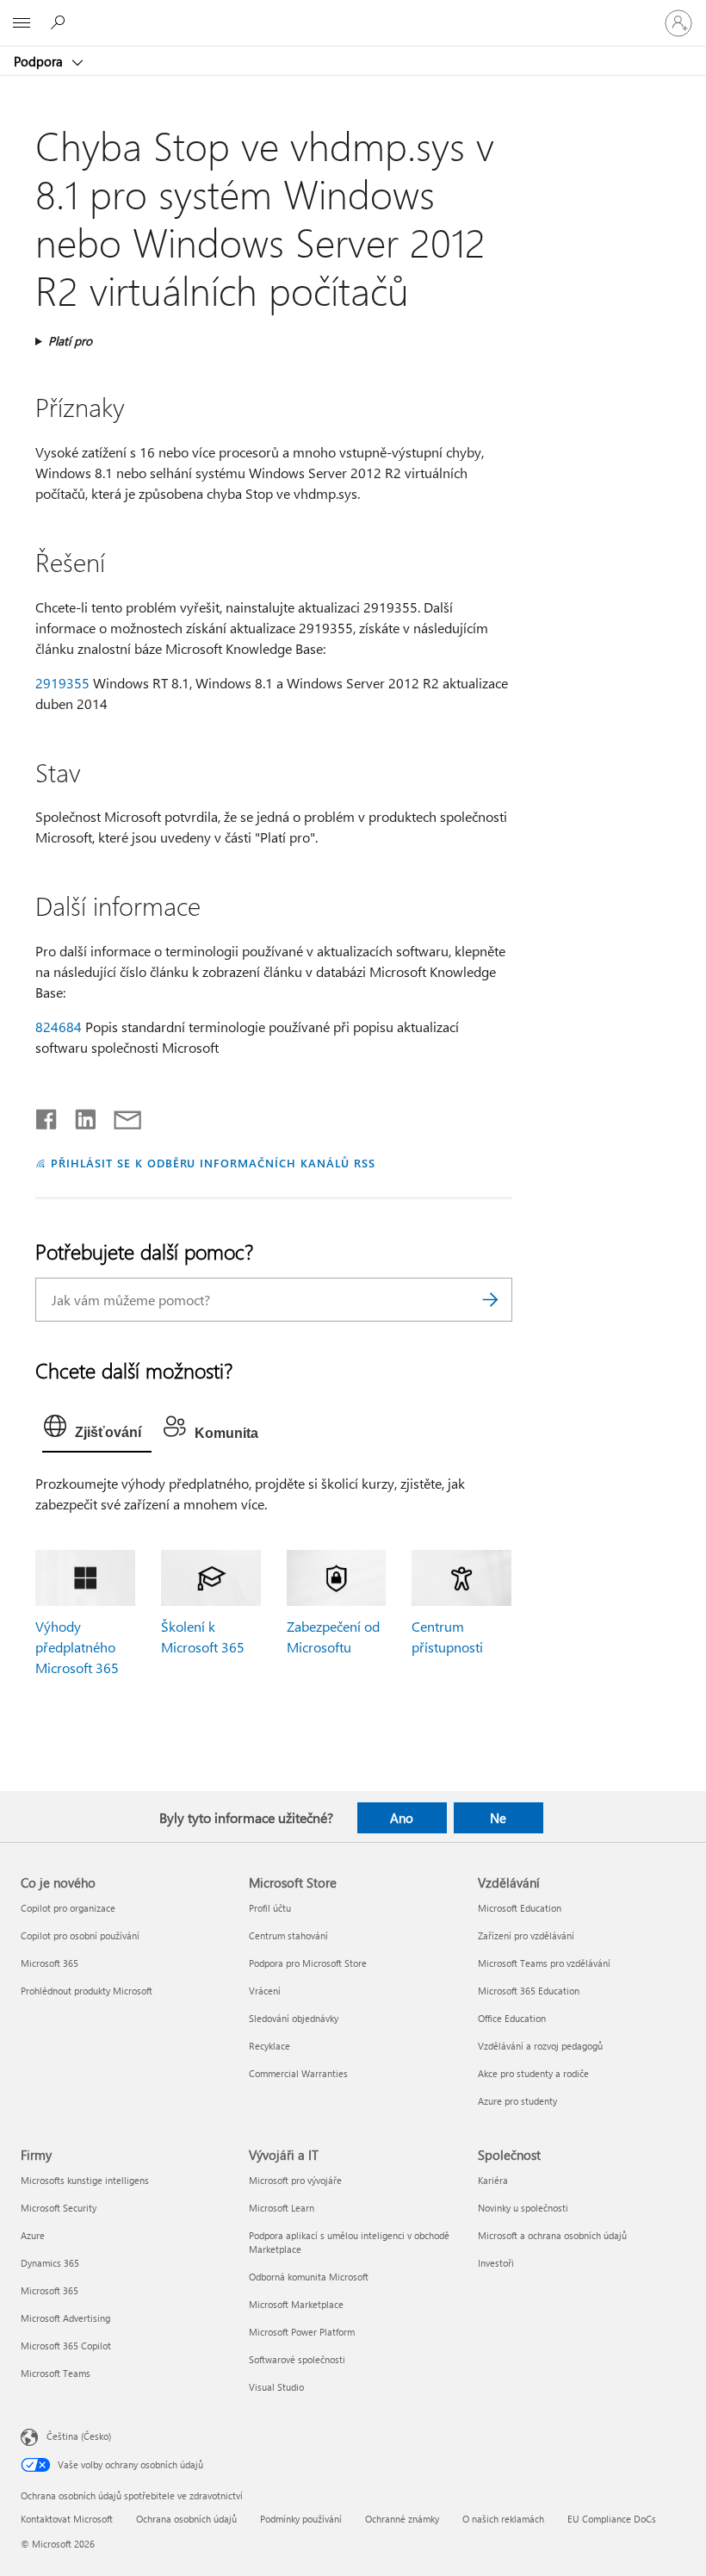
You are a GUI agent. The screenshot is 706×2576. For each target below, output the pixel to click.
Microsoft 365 (50, 1963)
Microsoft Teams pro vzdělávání (544, 1963)
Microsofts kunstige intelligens (85, 2180)
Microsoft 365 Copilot (66, 2346)
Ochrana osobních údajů (186, 2519)
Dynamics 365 (50, 2263)
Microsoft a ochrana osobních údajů (552, 2235)
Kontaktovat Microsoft (67, 2519)
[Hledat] (491, 1300)
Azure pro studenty (517, 2101)
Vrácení (265, 1991)
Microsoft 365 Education (529, 1991)
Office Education (512, 2018)
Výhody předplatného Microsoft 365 (77, 1647)
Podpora (40, 61)
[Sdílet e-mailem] (120, 1116)
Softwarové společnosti (297, 2359)
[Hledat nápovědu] (60, 22)
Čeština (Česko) (79, 2436)
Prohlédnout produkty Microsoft (87, 1991)
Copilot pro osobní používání (80, 1935)
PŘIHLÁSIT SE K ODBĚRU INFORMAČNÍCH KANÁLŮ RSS (213, 1163)
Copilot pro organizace (68, 1908)
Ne (498, 1818)
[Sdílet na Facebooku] (47, 1116)
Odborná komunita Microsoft (309, 2277)
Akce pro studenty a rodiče (533, 2073)
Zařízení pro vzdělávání (526, 1935)
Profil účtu (270, 1908)
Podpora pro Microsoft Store (308, 1963)
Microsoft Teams (56, 2373)
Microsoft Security (59, 2208)
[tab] (97, 1430)
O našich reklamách (503, 2519)
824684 (59, 1027)
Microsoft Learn (282, 2208)
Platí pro (70, 341)
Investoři (496, 2263)
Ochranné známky (402, 2519)
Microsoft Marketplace (296, 2304)
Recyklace (269, 2046)
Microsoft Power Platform (302, 2332)
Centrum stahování (288, 1935)
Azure (33, 2235)
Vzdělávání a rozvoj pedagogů (540, 2046)
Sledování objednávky (294, 2018)
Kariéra (493, 2180)
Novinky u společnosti (523, 2208)
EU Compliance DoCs (612, 2519)
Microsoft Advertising (65, 2318)
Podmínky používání (301, 2519)
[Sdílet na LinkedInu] (79, 1116)
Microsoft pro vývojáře (295, 2180)
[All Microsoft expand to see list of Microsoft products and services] (22, 23)
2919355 (62, 683)
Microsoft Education (520, 1908)
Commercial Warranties (298, 2073)
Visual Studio (276, 2387)
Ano (402, 1818)
